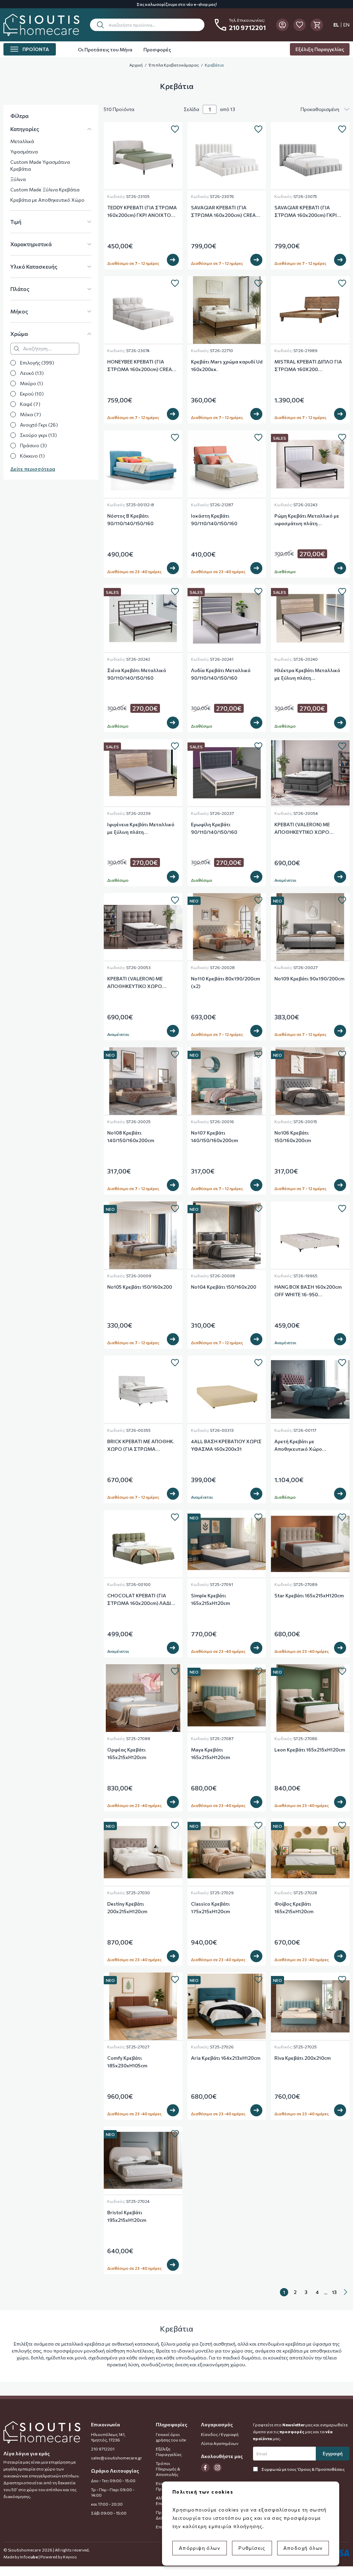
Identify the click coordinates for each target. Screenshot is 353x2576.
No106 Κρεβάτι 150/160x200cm (293, 1136)
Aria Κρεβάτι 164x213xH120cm (226, 2058)
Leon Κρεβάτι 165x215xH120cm (310, 1750)
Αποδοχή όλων (303, 2548)
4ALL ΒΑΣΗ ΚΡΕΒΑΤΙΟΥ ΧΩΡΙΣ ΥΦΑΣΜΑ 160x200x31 (226, 1445)
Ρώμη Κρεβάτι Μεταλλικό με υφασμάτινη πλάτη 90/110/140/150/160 (307, 520)
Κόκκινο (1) (32, 456)
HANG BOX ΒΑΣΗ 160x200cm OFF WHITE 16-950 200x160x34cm (308, 1291)
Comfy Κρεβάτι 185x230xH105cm (127, 2062)
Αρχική (136, 65)
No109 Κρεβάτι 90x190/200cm (309, 979)
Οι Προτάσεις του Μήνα (105, 49)
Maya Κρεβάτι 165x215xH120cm (210, 1753)
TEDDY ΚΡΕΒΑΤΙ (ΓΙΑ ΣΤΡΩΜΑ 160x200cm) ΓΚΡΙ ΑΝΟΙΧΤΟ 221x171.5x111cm (142, 212)
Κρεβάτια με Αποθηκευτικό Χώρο (47, 200)
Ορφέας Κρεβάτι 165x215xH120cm (127, 1753)
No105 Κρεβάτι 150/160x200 (140, 1287)
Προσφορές (157, 49)
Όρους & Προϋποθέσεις (321, 2469)
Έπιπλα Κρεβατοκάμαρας (174, 65)
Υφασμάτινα (24, 152)
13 (334, 2292)
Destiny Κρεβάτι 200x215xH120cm (127, 1908)
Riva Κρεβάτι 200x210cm (302, 2058)
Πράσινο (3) (33, 445)
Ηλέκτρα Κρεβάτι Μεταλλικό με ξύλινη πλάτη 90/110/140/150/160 (307, 675)
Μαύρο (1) (32, 383)
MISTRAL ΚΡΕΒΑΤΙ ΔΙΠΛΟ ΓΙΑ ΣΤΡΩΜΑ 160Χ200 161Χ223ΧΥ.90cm (308, 366)
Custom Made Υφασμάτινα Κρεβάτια (40, 165)
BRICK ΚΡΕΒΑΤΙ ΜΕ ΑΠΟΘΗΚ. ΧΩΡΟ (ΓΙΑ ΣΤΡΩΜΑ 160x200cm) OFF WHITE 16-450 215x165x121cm (141, 1446)
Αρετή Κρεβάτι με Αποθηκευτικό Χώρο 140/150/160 (298, 1446)
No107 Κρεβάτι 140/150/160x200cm (214, 1136)
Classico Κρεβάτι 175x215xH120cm (210, 1908)
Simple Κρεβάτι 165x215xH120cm (210, 1599)
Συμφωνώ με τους (303, 2469)
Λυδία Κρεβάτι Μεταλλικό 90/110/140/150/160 (221, 674)
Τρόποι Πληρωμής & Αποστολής (168, 2469)
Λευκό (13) (32, 373)
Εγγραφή (333, 2453)
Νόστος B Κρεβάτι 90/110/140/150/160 (130, 520)
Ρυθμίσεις (252, 2548)
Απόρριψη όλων (200, 2548)
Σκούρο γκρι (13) (38, 435)
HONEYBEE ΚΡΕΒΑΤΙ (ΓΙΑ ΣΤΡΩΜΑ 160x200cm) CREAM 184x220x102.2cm (142, 366)
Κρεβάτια (214, 65)
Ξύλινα (18, 179)
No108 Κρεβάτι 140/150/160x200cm (131, 1136)
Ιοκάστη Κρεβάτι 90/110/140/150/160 (214, 520)
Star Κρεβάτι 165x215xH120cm (309, 1595)
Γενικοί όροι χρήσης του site (171, 2437)
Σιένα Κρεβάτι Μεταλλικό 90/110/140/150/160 (137, 674)
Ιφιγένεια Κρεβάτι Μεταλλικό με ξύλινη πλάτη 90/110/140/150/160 (141, 829)
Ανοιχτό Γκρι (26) (39, 425)
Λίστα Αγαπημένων (220, 2443)
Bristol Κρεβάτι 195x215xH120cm (127, 2216)
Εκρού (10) (32, 394)
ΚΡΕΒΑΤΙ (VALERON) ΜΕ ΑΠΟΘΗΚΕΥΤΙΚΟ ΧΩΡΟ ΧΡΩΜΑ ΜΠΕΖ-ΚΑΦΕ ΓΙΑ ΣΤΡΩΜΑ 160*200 (136, 983)
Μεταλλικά (22, 141)
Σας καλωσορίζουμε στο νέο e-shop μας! (177, 4)
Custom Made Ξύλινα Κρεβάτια (45, 189)
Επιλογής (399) (37, 363)
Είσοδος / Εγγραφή (220, 2434)
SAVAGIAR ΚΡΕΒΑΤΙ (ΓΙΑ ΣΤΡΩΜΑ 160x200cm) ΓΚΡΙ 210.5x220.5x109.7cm (306, 212)
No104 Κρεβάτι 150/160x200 (224, 1287)
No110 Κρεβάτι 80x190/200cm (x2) (225, 982)
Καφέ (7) (30, 404)
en (346, 25)
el (336, 25)
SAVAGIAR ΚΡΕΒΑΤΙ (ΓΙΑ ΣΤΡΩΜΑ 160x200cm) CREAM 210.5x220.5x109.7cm (226, 212)
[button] (147, 25)
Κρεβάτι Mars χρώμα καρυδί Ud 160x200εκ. (227, 365)
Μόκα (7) (31, 414)
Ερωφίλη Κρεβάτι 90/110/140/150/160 (214, 828)
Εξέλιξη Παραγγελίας (320, 49)
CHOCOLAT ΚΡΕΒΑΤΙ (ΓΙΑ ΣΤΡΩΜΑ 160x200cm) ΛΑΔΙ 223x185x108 (139, 1600)
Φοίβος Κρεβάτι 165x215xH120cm (294, 1908)
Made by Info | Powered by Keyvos (40, 2557)
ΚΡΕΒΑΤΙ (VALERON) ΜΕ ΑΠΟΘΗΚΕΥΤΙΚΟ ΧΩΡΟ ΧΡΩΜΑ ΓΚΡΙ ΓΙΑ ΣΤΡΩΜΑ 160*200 (305, 829)
